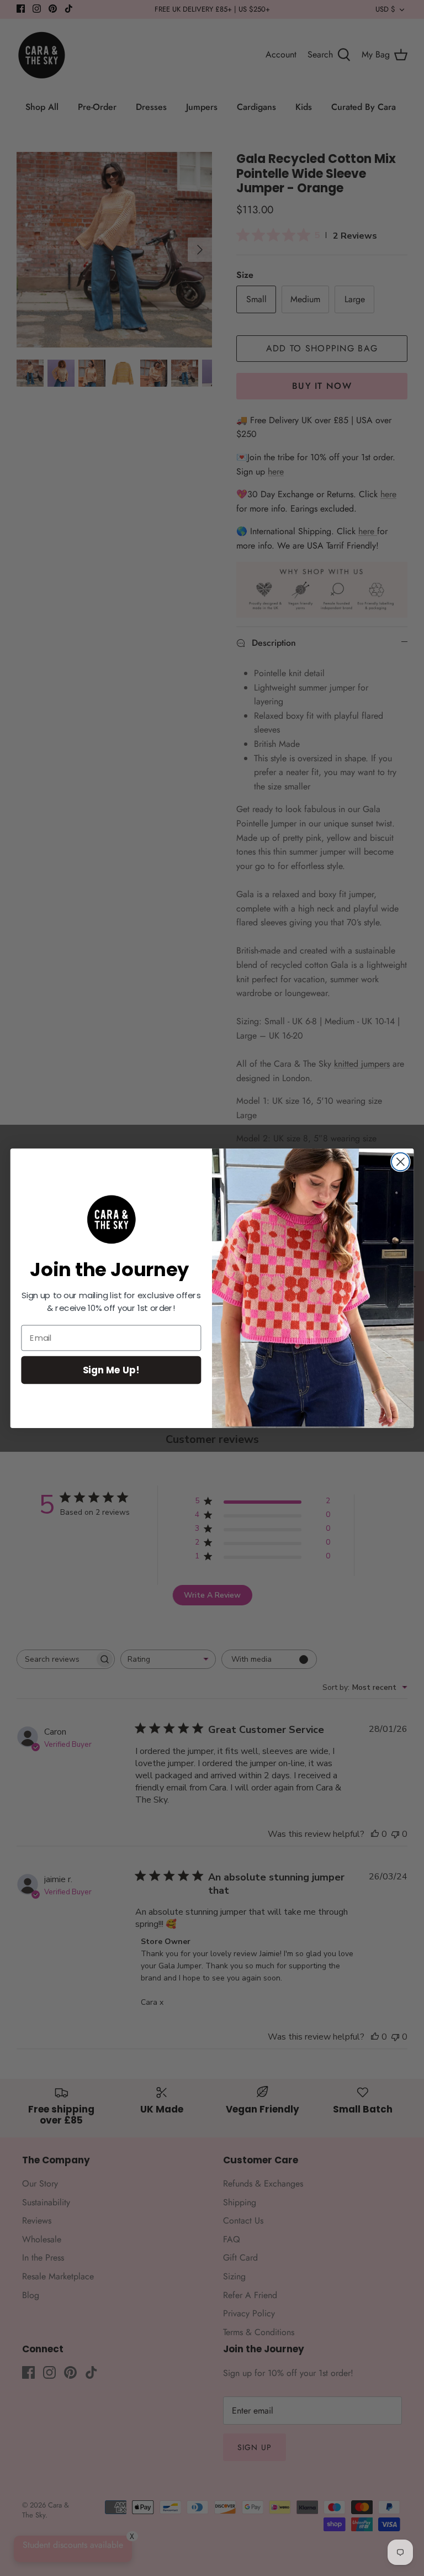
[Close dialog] (401, 1161)
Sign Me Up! (111, 1369)
